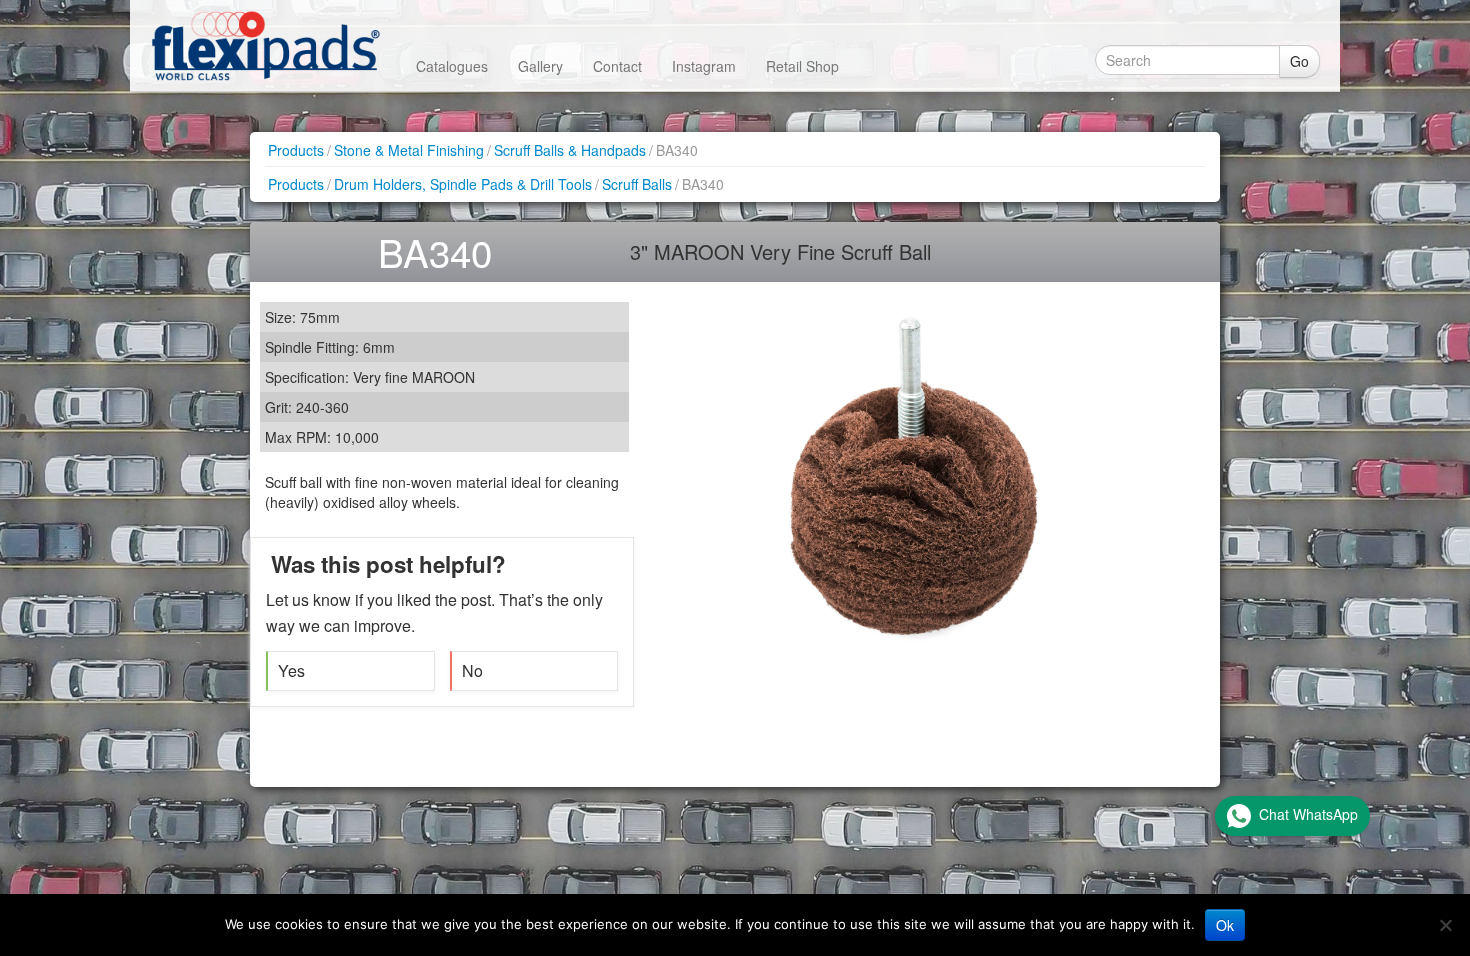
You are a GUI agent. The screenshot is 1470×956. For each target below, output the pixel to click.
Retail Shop (802, 66)
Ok (1225, 925)
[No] (1445, 925)
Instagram (704, 66)
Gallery (540, 66)
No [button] (472, 670)
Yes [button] (291, 670)
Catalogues (452, 66)
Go (1299, 61)
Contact (617, 66)
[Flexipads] (265, 45)
